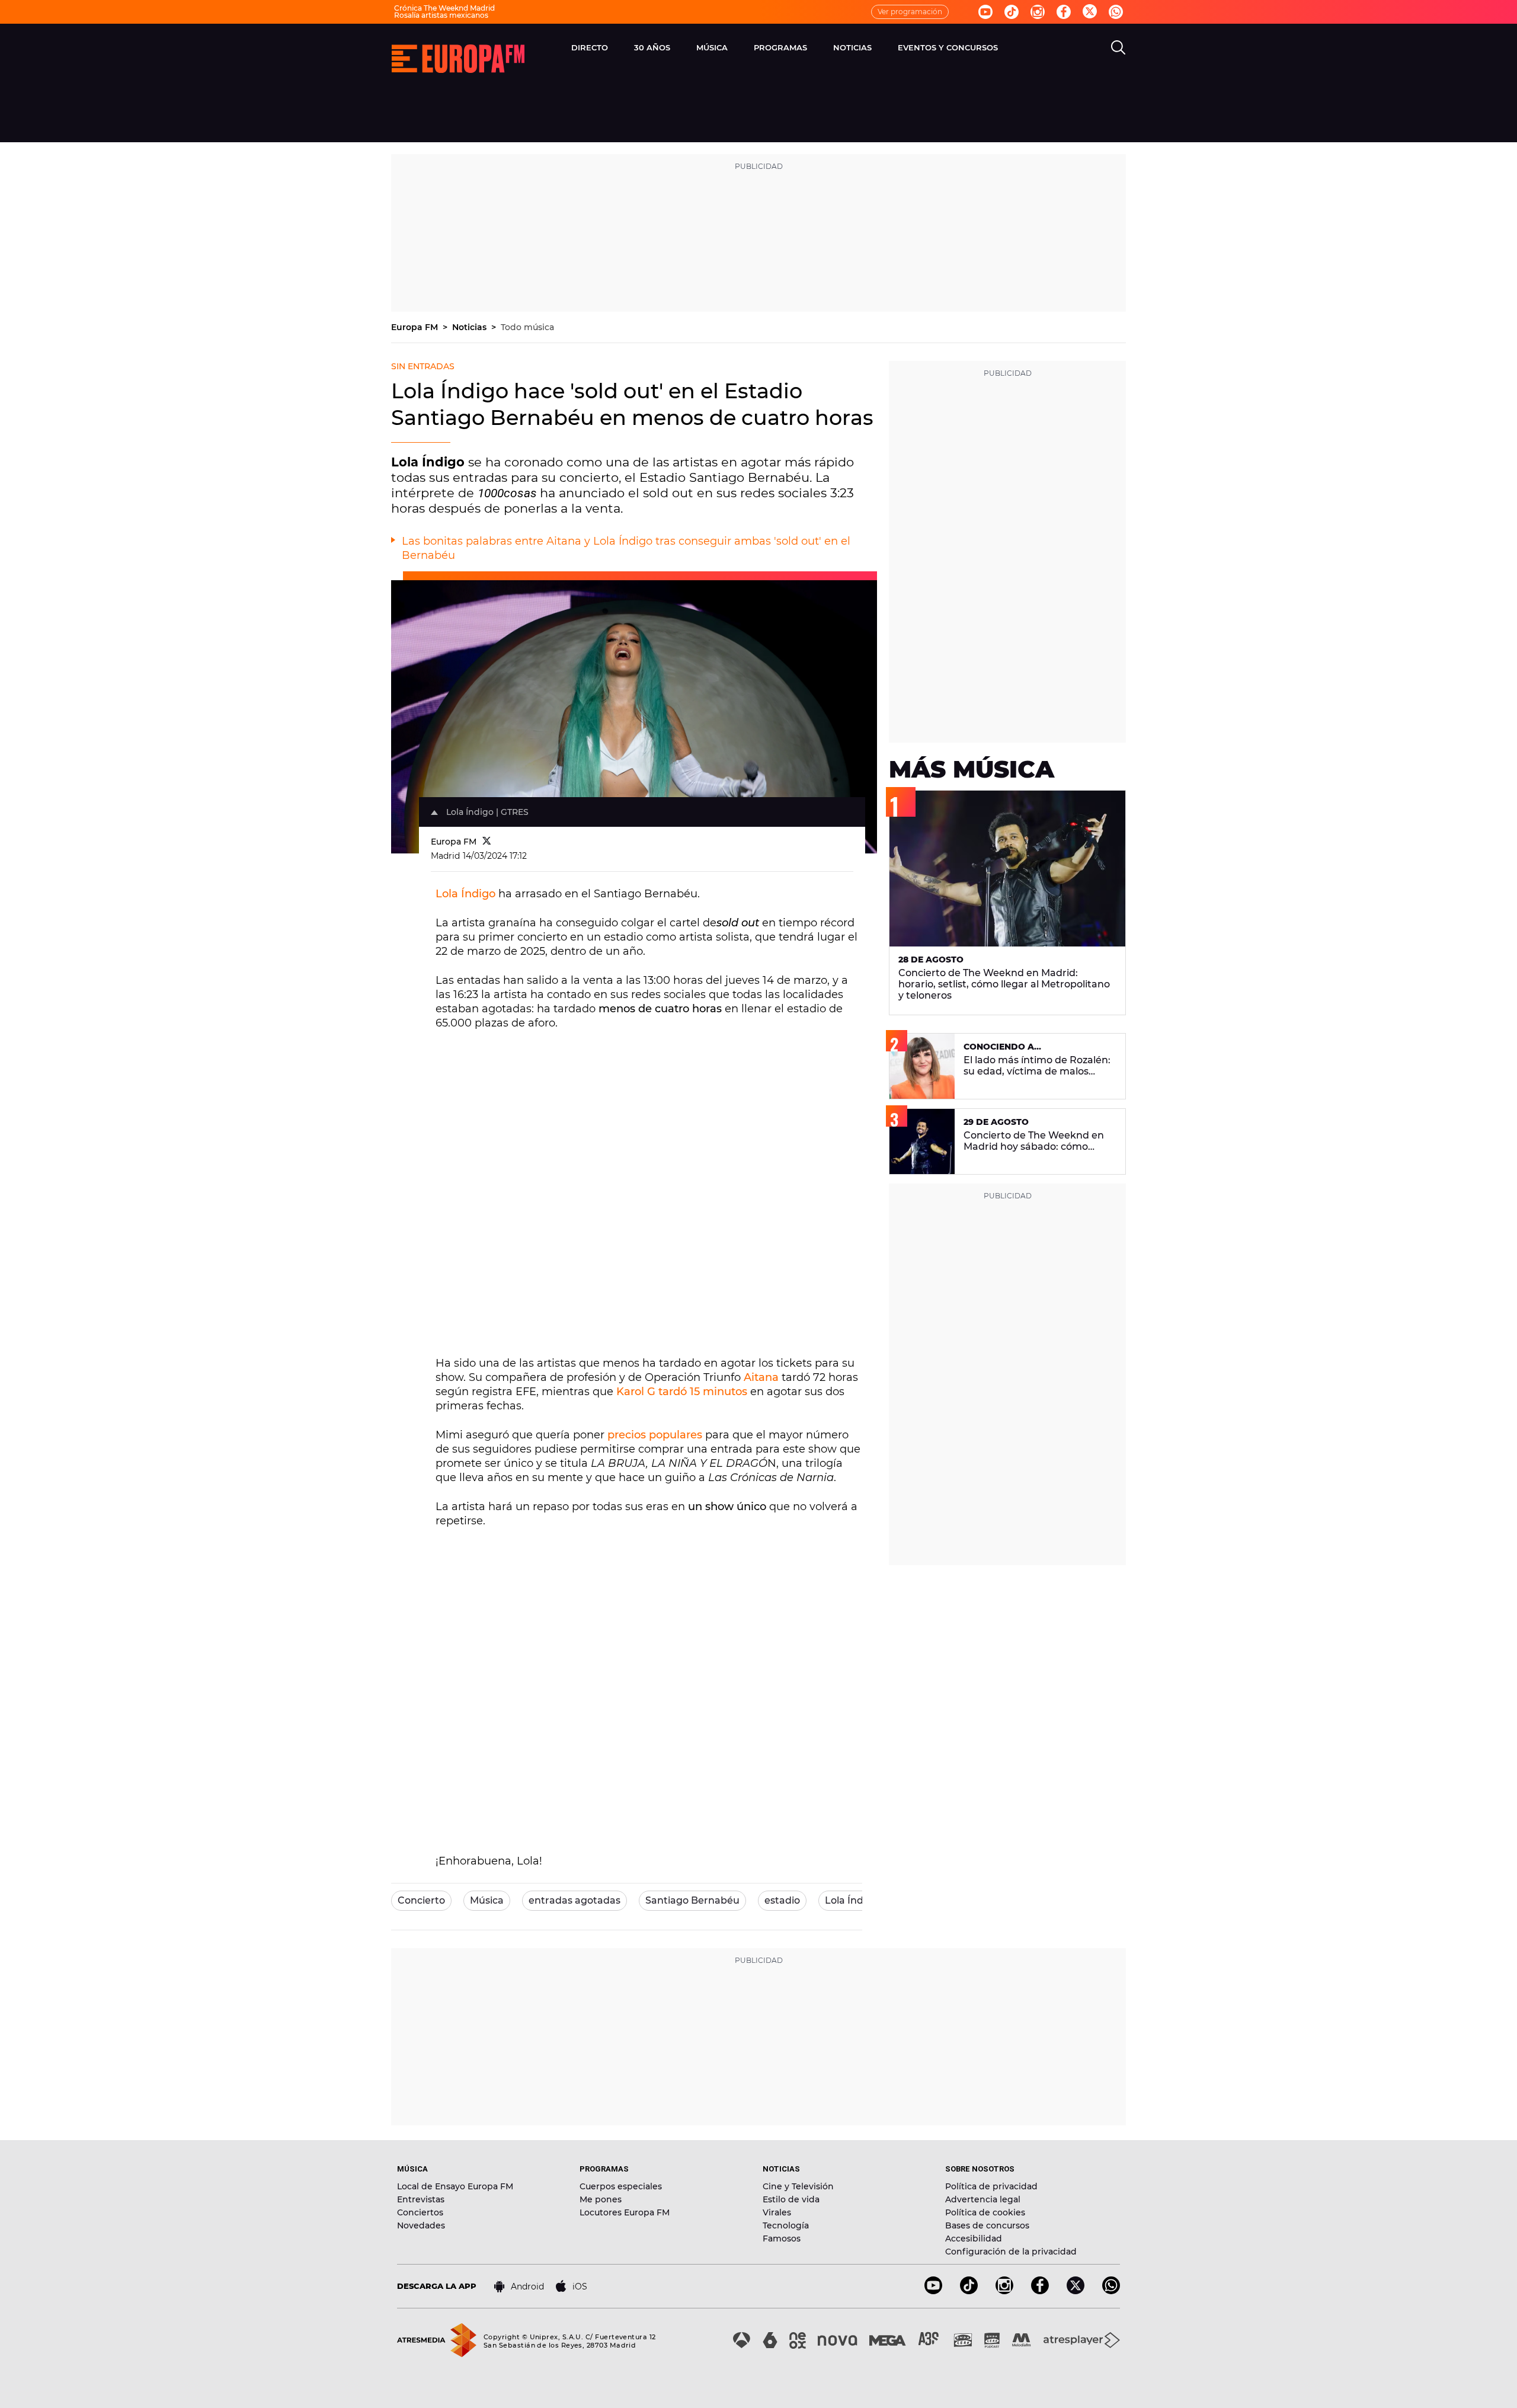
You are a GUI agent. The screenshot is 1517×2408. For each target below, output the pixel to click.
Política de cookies (985, 2212)
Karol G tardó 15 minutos (683, 1392)
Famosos (782, 2238)
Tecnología (786, 2225)
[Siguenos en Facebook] (1064, 12)
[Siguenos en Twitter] (1090, 12)
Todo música (527, 327)
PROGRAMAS (780, 47)
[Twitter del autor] (487, 842)
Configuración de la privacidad (1011, 2252)
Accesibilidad (974, 2238)
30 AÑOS (652, 47)
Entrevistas (421, 2199)
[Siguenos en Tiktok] (1012, 12)
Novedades (421, 2225)
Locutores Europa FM (625, 2212)
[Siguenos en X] (1076, 2291)
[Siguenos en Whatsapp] (1116, 12)
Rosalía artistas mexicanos (441, 15)
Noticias (471, 327)
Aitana (763, 1377)
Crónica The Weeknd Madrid (444, 8)
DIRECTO (590, 47)
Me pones (601, 2199)
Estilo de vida (791, 2199)
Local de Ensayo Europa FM (455, 2186)
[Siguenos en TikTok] (969, 2291)
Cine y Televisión (798, 2186)
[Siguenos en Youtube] (985, 12)
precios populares (655, 1435)
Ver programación (910, 12)
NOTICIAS (852, 47)
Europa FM (416, 327)
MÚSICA (712, 47)
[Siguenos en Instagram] (1038, 12)
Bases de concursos (987, 2225)
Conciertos (420, 2212)
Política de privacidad (991, 2186)
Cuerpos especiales (621, 2186)
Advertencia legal (983, 2199)
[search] (1118, 47)
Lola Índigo (465, 894)
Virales (777, 2212)
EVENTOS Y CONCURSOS (948, 47)
